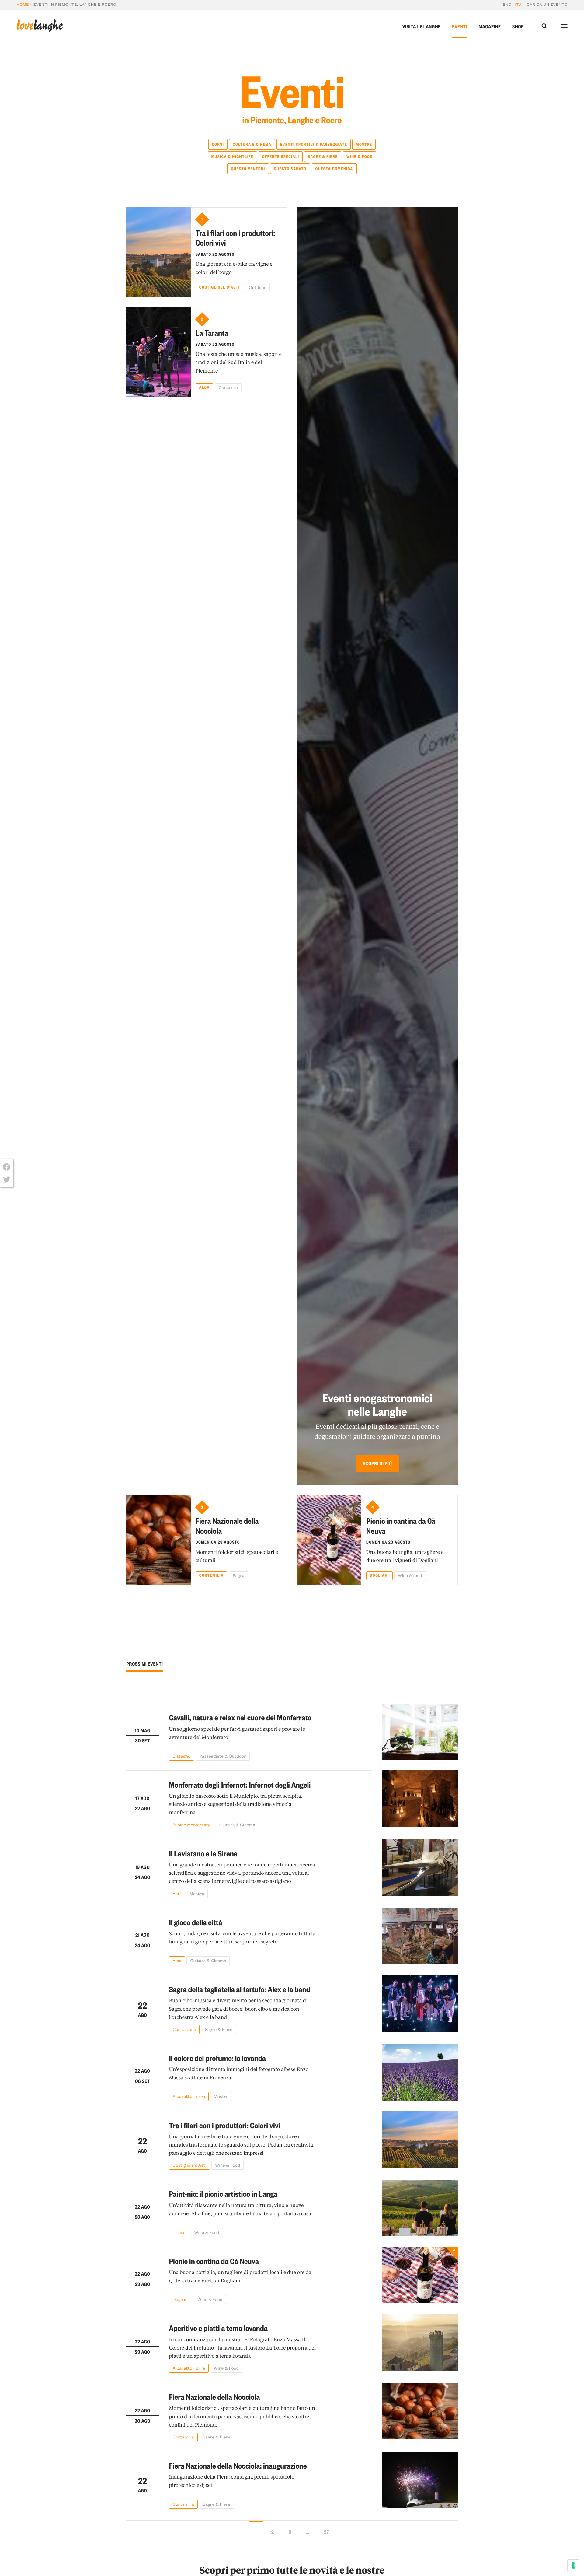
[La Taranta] (158, 352)
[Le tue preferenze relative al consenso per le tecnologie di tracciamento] (573, 2565)
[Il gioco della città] (420, 1936)
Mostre (364, 144)
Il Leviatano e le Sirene (203, 1854)
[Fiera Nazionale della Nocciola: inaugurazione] (420, 2480)
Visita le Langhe (422, 26)
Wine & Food (360, 157)
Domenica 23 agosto (218, 1542)
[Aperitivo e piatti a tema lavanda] (420, 2343)
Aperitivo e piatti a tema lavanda (218, 2328)
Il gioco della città (195, 1922)
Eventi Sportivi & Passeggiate (314, 144)
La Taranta (212, 333)
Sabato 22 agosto (215, 254)
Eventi (460, 26)
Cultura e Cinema (252, 144)
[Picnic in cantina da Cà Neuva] (329, 1540)
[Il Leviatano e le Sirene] (420, 1868)
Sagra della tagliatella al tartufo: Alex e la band (239, 1989)
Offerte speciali (281, 157)
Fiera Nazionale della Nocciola (227, 1526)
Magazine (490, 26)
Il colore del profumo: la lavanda (217, 2058)
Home (23, 5)
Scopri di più (377, 1463)
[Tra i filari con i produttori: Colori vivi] (158, 252)
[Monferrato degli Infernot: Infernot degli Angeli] (420, 1800)
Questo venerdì (248, 169)
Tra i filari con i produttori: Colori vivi (235, 238)
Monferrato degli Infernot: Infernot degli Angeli (240, 1785)
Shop (518, 26)
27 (327, 2532)
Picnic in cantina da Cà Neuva (401, 1526)
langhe (40, 26)
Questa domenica (334, 169)
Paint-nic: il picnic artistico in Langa (223, 2194)
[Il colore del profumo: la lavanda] (420, 2073)
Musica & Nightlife (232, 157)
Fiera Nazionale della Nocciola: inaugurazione (238, 2466)
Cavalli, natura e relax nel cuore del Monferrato (240, 1717)
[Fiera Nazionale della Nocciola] (158, 1540)
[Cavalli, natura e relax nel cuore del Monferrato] (420, 1732)
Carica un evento (547, 5)
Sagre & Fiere (323, 157)
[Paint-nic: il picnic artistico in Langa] (420, 2208)
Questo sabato (290, 169)
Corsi (218, 144)
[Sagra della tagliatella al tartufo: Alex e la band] (420, 2005)
